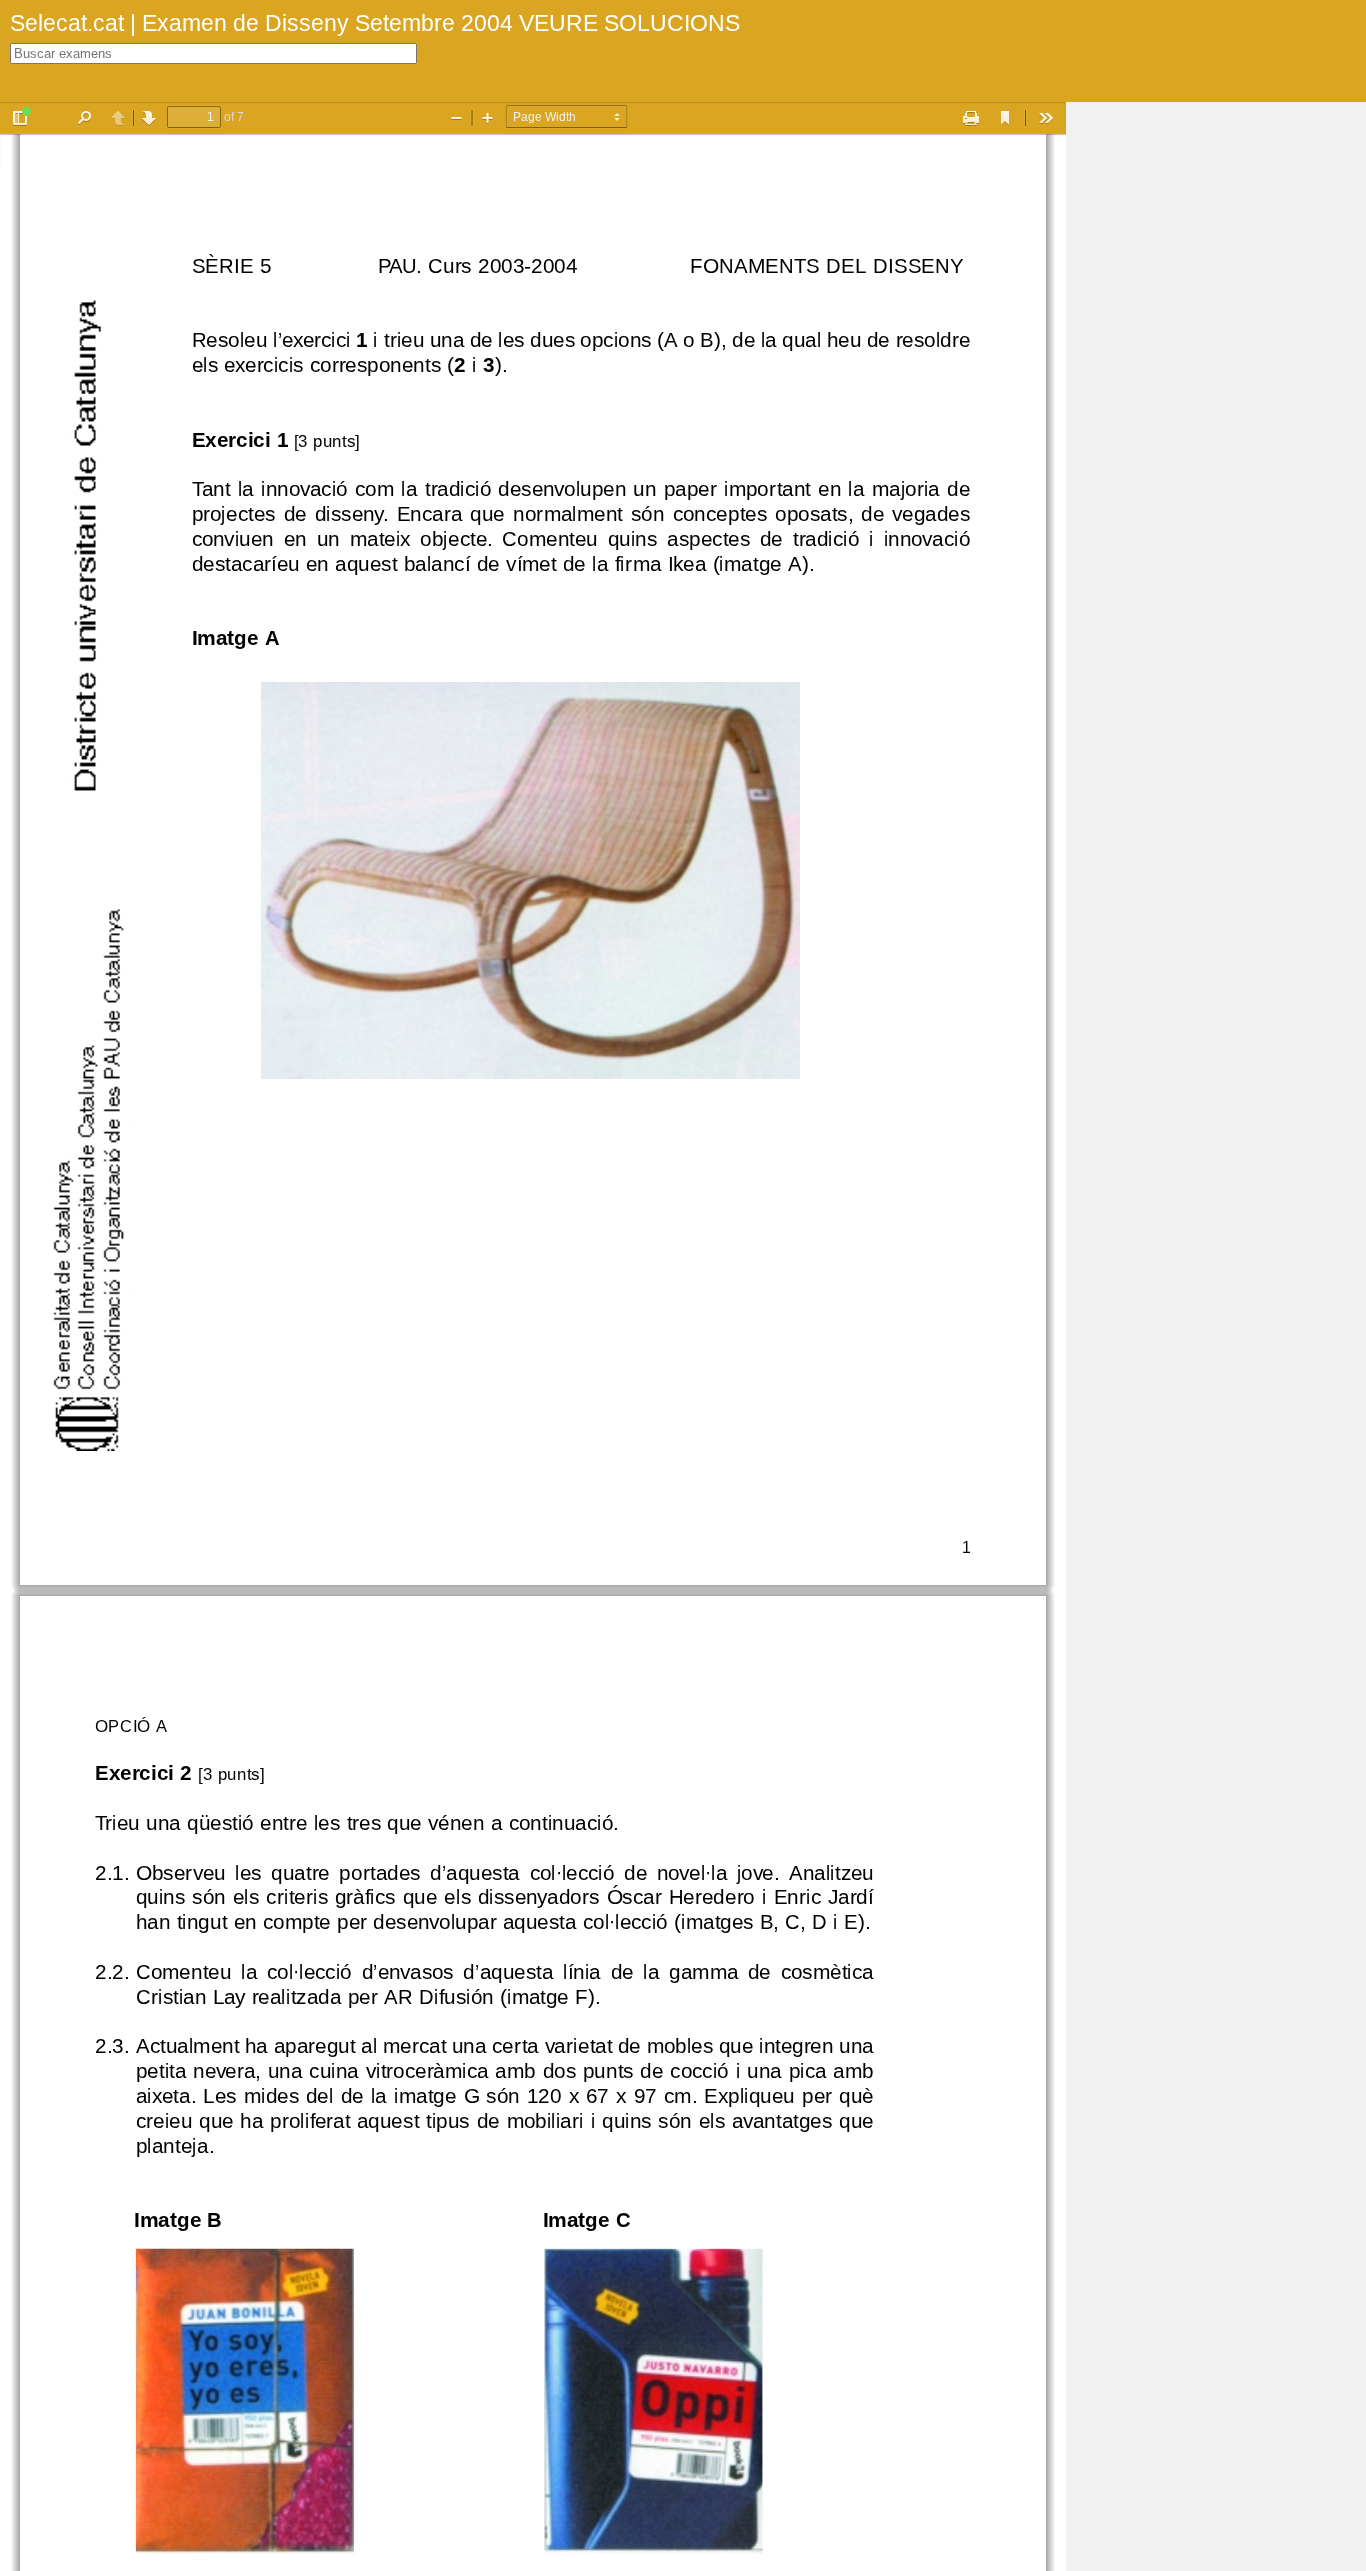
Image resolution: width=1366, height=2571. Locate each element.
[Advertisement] (1216, 402)
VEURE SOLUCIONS (626, 23)
